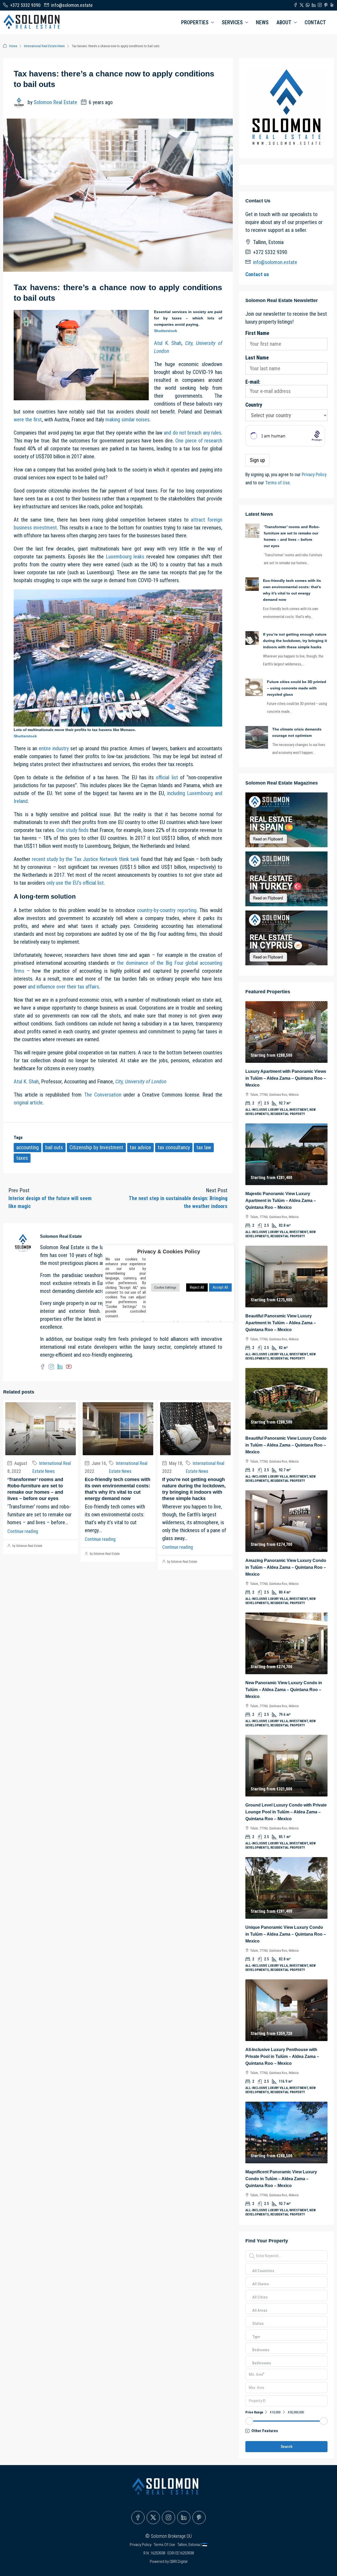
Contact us (257, 274)
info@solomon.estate (275, 262)
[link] (252, 530)
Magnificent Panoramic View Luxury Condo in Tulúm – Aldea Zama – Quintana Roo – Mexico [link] (281, 2179)
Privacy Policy (314, 475)
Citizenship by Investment (96, 1147)
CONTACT (315, 22)
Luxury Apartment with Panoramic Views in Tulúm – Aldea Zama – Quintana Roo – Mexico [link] (286, 1078)
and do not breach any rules (192, 433)
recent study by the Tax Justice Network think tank (86, 859)
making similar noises (127, 420)
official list (167, 777)
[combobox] (263, 2276)
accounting (28, 1147)
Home (13, 46)
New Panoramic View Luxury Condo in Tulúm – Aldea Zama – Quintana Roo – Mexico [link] (284, 1690)
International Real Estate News (44, 46)
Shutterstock (166, 331)
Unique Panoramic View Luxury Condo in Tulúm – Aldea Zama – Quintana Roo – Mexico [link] (286, 1934)
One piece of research (199, 441)
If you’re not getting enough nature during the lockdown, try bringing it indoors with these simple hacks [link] (295, 641)
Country (254, 405)
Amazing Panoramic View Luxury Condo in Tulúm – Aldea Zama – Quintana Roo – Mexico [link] (286, 1567)
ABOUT (284, 22)
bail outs (54, 1147)
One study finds (72, 830)
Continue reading (23, 1531)
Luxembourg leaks (125, 557)
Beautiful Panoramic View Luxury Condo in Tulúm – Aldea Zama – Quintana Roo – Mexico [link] (286, 1445)
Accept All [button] (220, 1287)
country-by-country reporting (167, 910)
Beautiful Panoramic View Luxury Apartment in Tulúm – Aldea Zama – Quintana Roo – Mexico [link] (281, 1323)
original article (28, 1103)
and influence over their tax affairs (63, 987)
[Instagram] (168, 2517)
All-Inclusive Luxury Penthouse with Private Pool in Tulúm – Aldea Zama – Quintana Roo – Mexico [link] (282, 2056)
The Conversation (103, 1095)
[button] (286, 2431)
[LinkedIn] (184, 2517)
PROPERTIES (195, 22)
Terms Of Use (165, 2545)
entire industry (54, 748)
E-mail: (253, 382)
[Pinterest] (199, 2517)
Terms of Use (277, 483)
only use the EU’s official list (75, 883)
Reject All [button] (197, 1287)
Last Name (257, 358)
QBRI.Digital (179, 2562)
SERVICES (232, 22)
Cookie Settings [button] (165, 1287)
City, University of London (141, 1082)
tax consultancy (174, 1147)
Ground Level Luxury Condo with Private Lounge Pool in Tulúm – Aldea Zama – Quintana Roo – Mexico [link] (286, 1812)
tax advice (140, 1147)
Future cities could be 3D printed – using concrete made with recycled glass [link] (297, 688)
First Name (257, 333)
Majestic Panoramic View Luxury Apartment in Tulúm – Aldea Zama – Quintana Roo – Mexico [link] (281, 1201)
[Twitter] (153, 2517)
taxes (22, 1158)
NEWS (262, 22)
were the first (28, 420)
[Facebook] (138, 2517)
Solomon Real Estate (55, 102)
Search (287, 2447)
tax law (204, 1147)
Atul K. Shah (168, 343)
